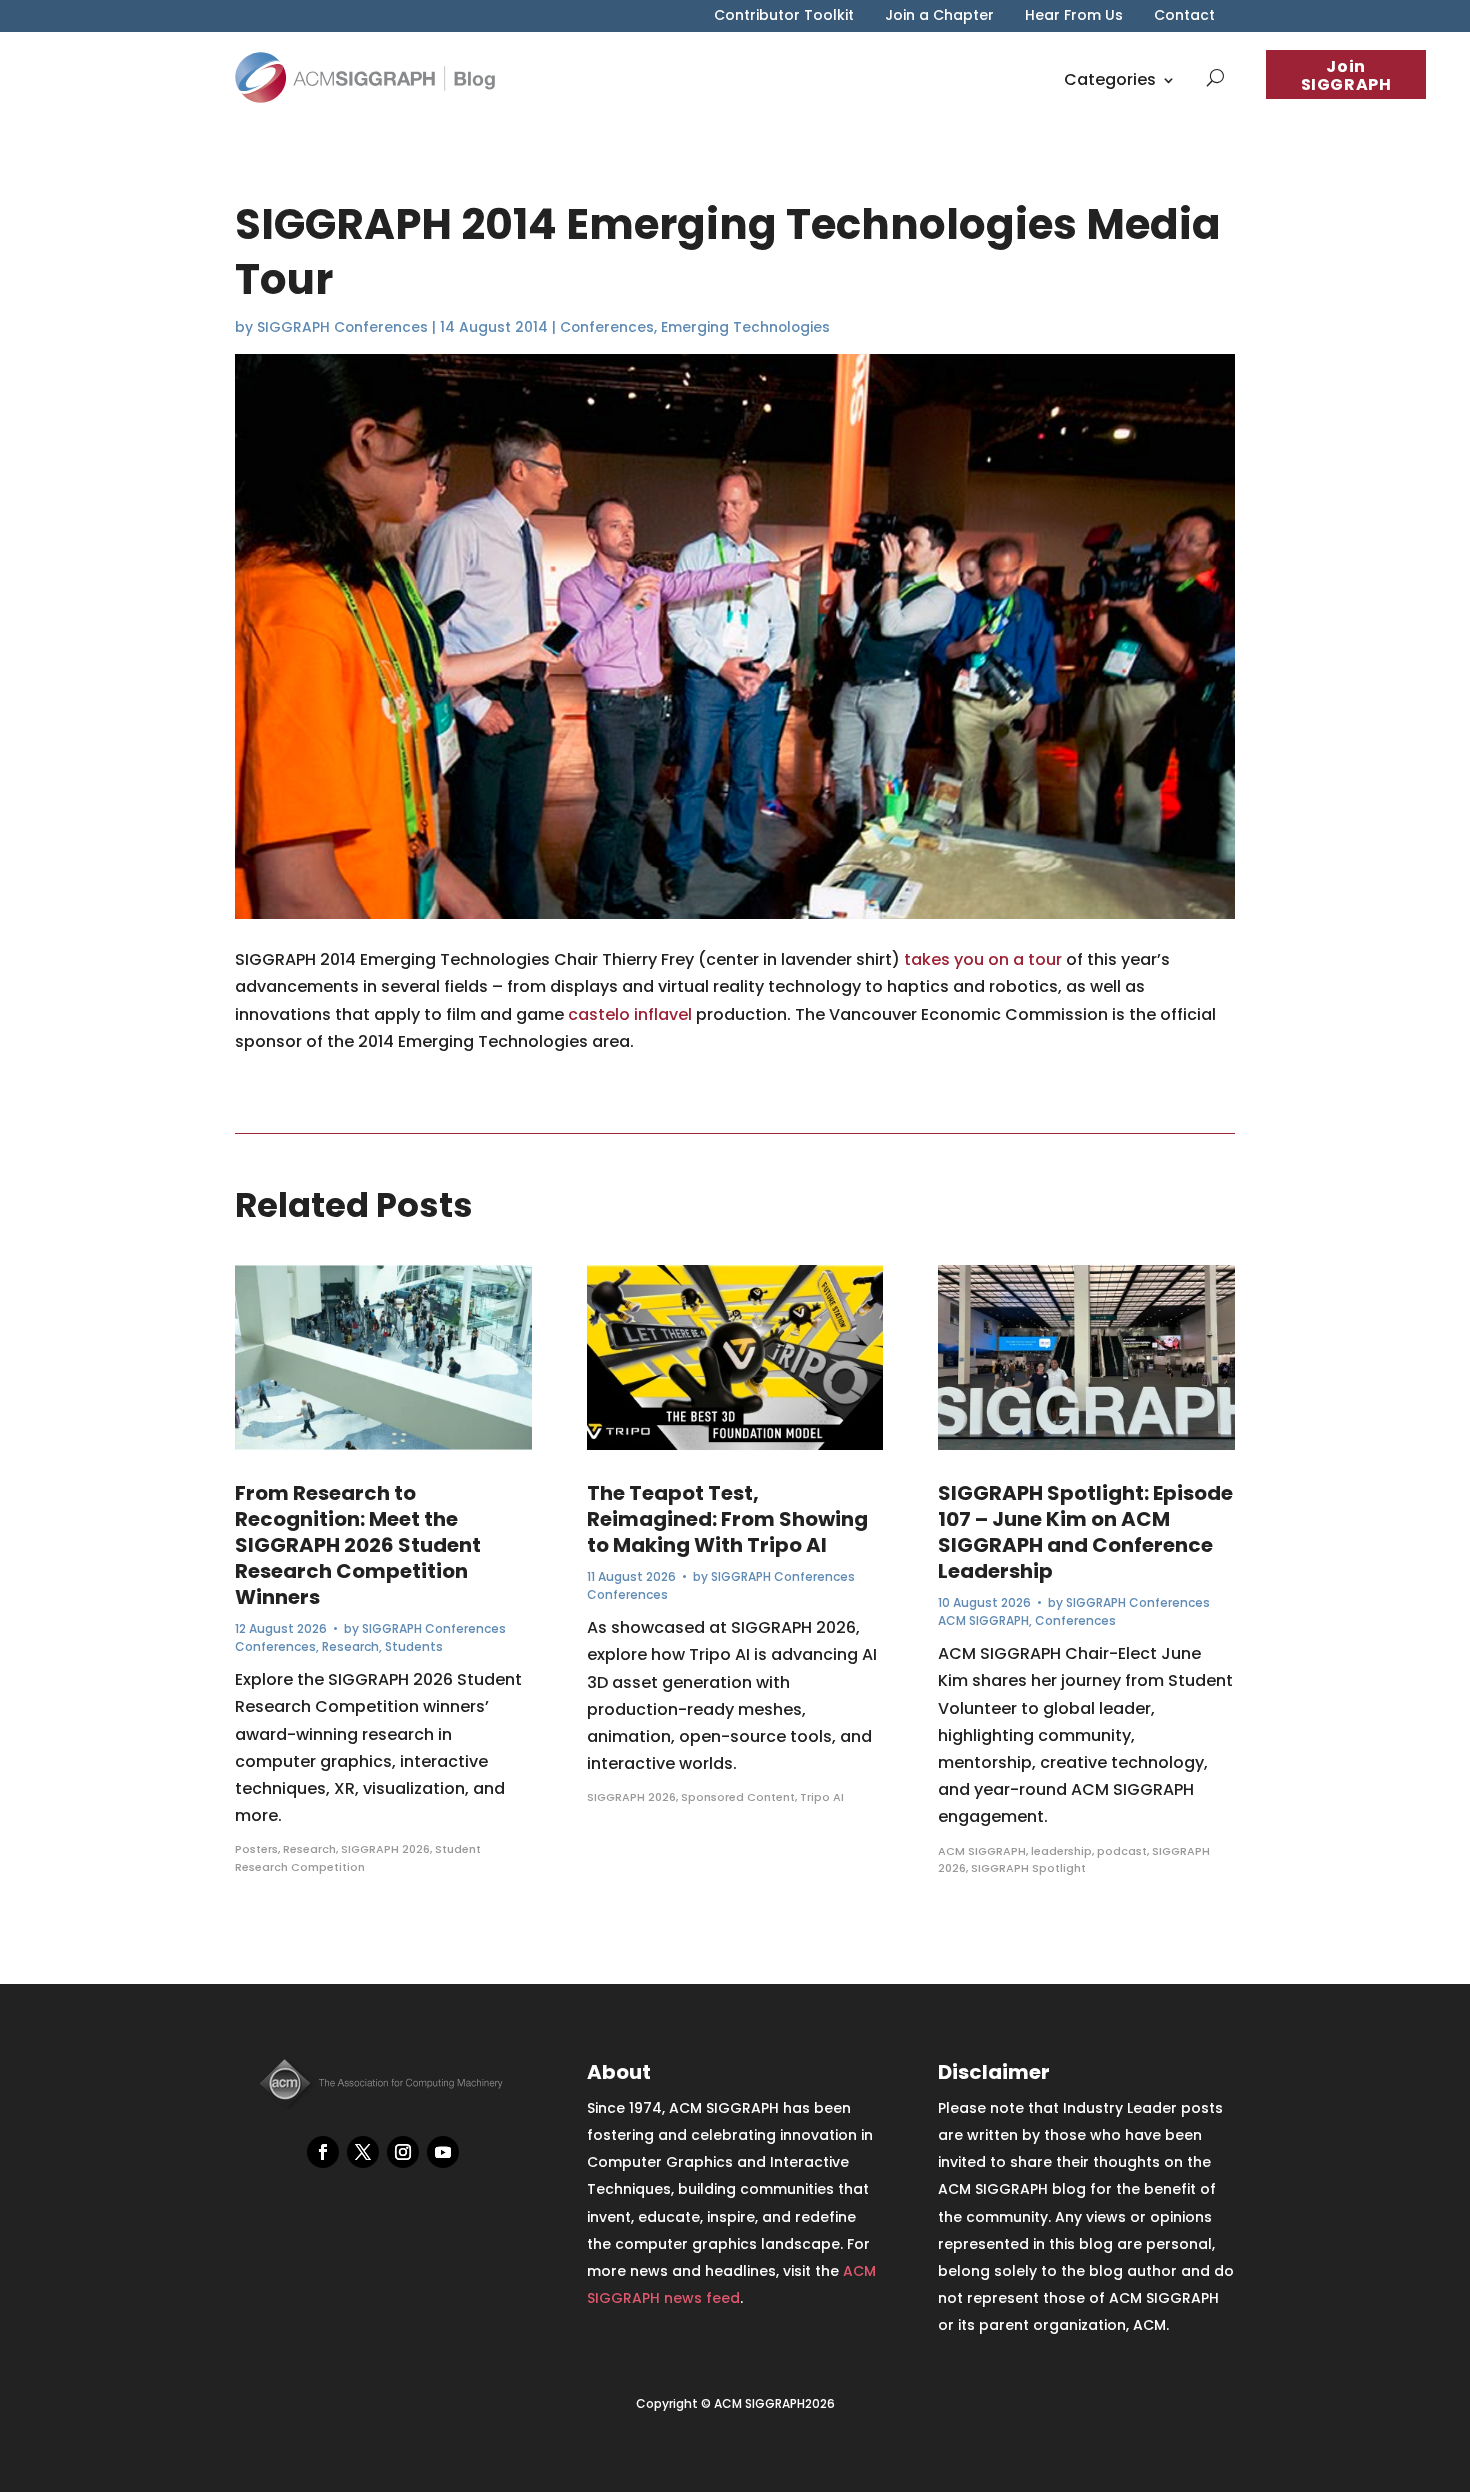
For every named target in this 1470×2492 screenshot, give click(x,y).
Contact (1184, 16)
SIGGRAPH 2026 (385, 1849)
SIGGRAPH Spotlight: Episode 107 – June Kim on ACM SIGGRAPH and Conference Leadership (1085, 1532)
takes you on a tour (983, 959)
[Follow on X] (363, 2152)
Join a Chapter (939, 16)
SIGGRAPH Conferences (342, 327)
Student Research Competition (358, 1858)
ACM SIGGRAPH (983, 1620)
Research (350, 1646)
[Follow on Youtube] (443, 2152)
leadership (1061, 1851)
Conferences (607, 327)
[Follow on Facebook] (323, 2152)
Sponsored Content (738, 1797)
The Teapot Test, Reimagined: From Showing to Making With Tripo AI (727, 1519)
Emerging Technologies (745, 327)
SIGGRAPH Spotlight (1028, 1868)
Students (414, 1646)
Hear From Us (1074, 16)
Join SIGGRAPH (1346, 75)
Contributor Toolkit (784, 16)
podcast (1122, 1851)
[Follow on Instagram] (403, 2152)
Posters (256, 1849)
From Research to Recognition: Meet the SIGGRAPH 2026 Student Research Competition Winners (358, 1545)
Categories (1110, 79)
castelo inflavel (630, 1014)
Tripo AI (822, 1797)
